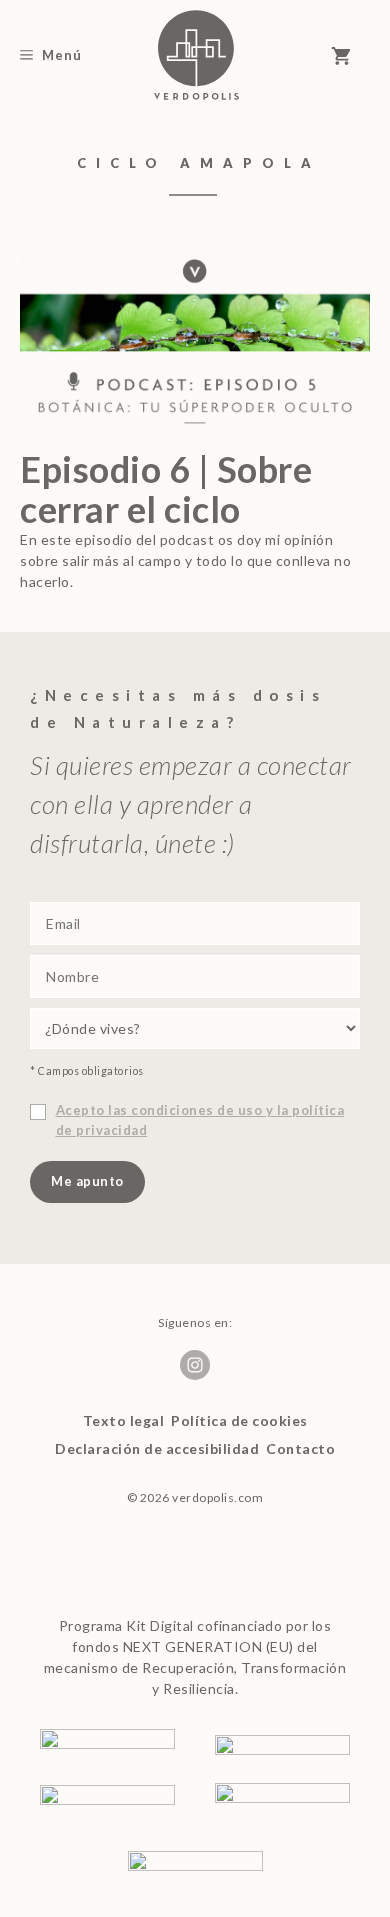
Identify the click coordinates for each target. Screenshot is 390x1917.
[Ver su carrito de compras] (350, 55)
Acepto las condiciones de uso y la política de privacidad (200, 1120)
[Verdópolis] (196, 55)
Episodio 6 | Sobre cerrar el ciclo (166, 489)
